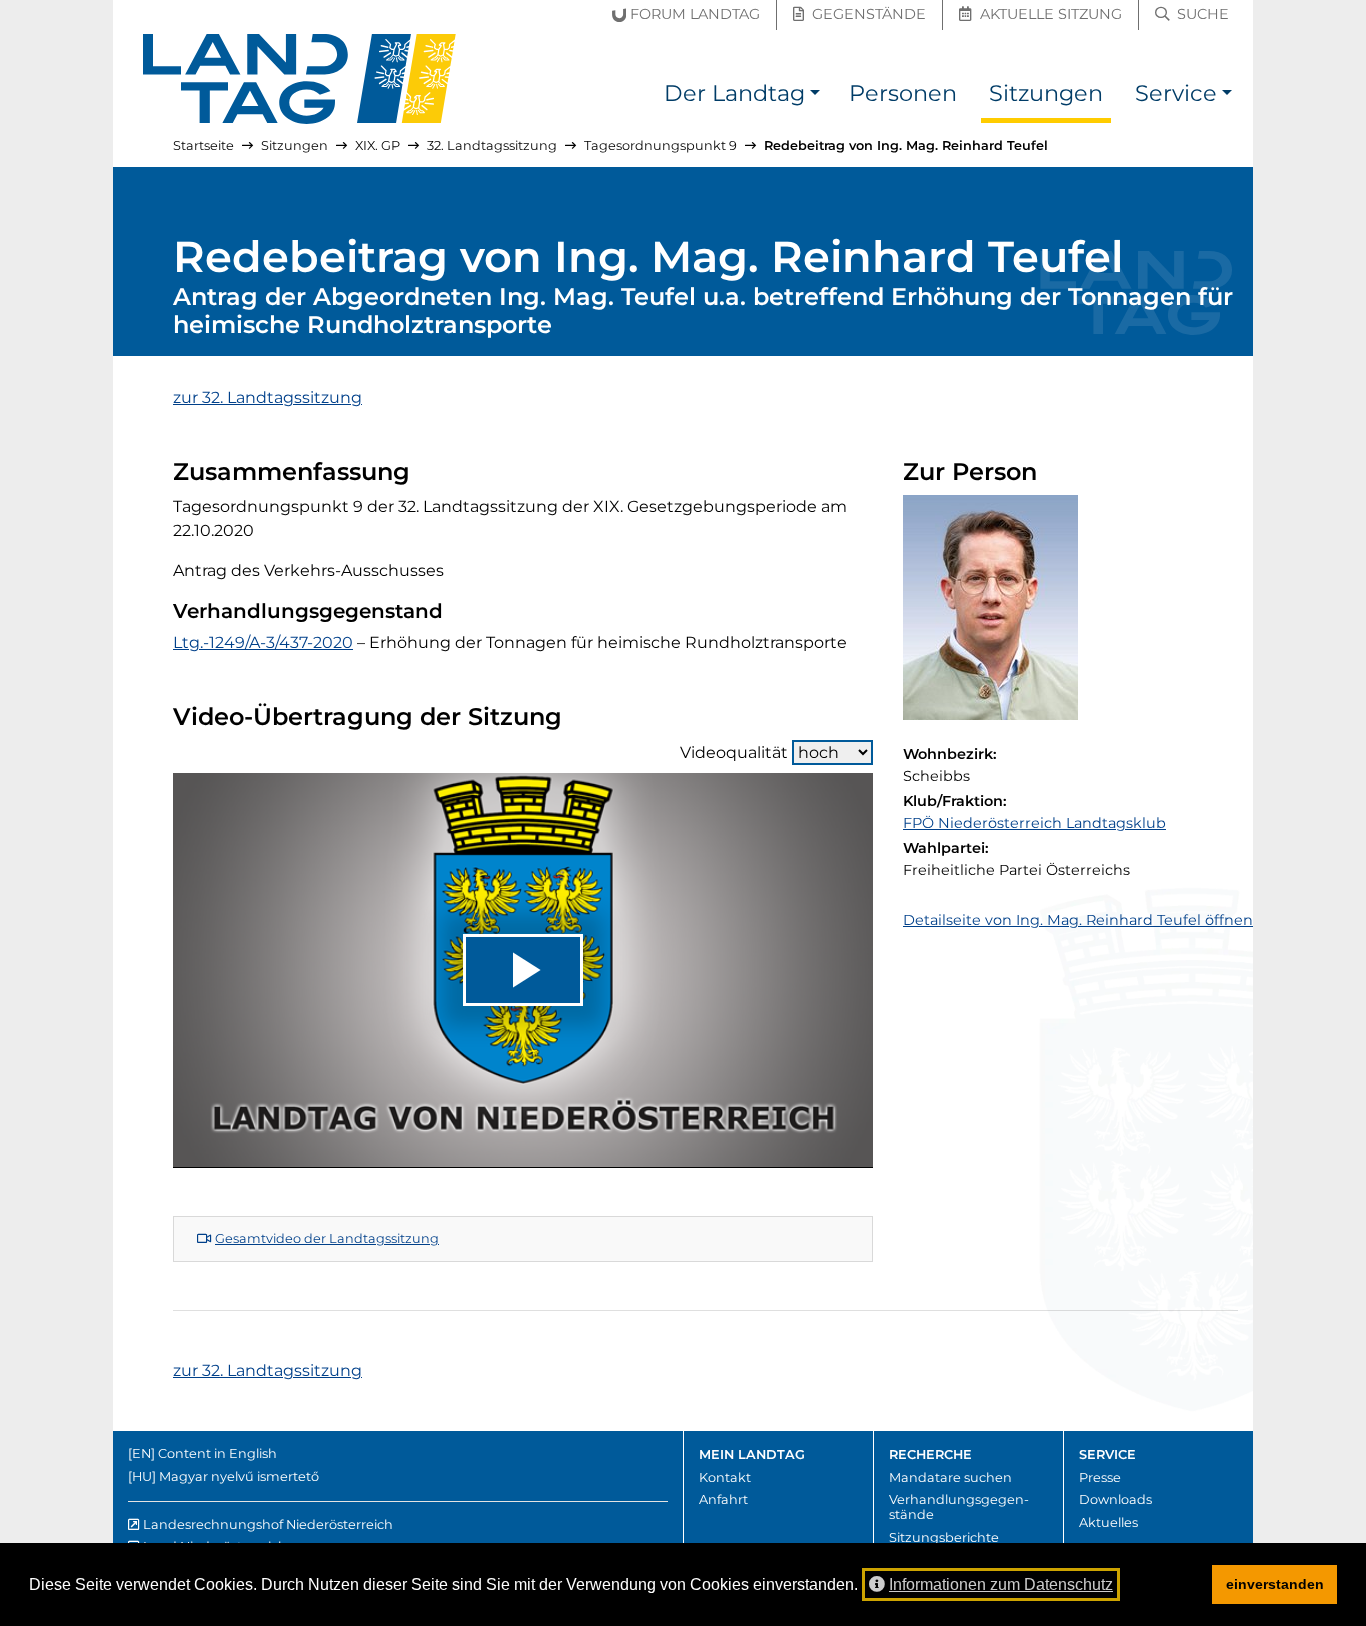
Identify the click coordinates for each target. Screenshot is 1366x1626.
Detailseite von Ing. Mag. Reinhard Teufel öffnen (1078, 920)
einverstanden (1275, 1584)
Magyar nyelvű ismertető (239, 1476)
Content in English (217, 1453)
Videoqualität (734, 752)
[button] (815, 96)
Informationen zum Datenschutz (1001, 1584)
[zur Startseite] (300, 79)
